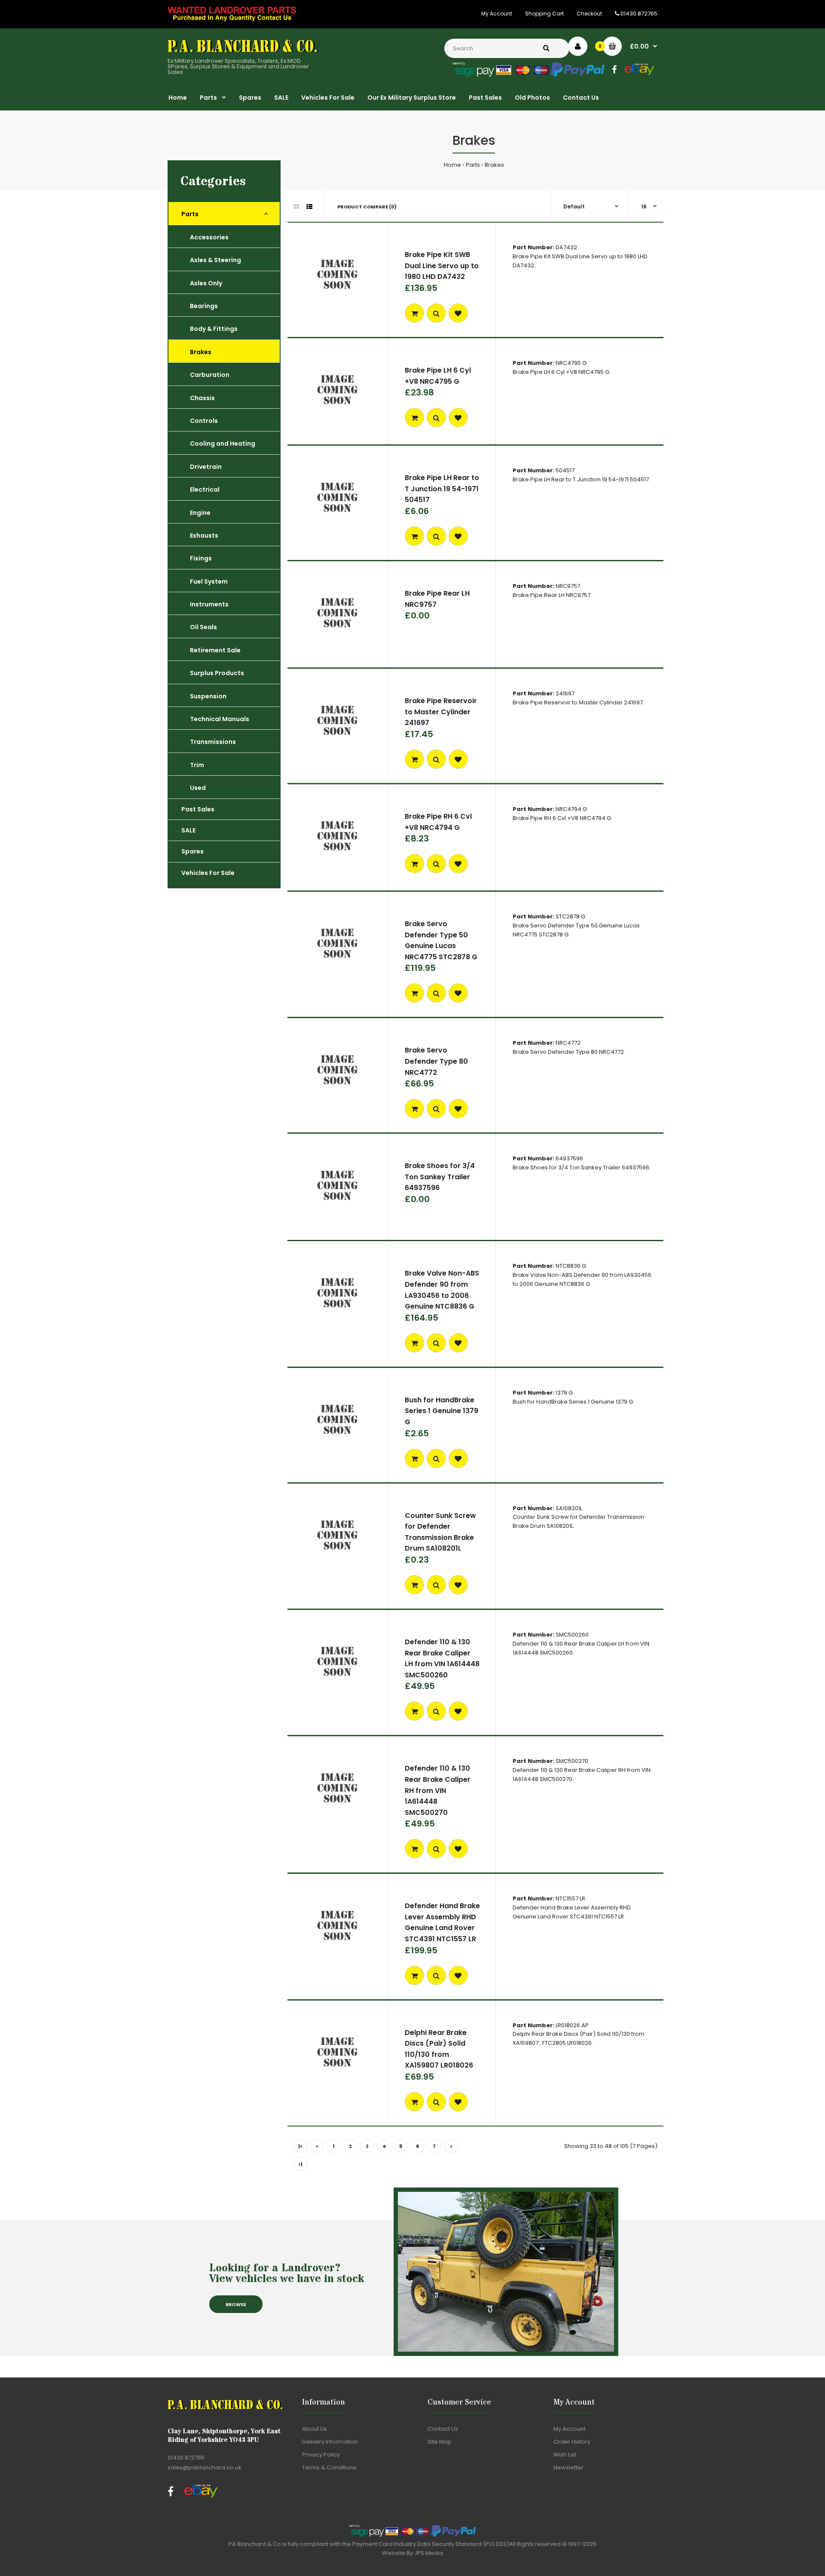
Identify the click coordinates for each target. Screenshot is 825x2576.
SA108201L (569, 1508)
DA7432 (566, 247)
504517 (565, 470)
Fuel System (209, 581)
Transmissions (213, 742)
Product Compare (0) (367, 207)
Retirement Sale (215, 650)
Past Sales (198, 809)
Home (452, 165)
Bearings (204, 306)
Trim (197, 765)
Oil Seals (203, 627)
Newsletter (568, 2467)
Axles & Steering (215, 260)
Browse (236, 2304)
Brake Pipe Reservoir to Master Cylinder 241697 (441, 712)
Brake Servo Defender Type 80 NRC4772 (436, 1061)
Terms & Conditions (329, 2467)
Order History (572, 2442)
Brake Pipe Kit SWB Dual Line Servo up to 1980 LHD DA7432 (442, 266)
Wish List (565, 2455)
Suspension (208, 696)
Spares (192, 851)
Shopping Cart (544, 14)
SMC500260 (572, 1635)
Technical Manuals (220, 719)
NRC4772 (568, 1043)
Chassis (202, 398)
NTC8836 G (571, 1266)
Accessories (209, 237)
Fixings (201, 558)
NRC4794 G (571, 809)
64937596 (569, 1158)
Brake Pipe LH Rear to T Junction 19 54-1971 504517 (442, 489)
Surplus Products (217, 673)
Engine (200, 513)
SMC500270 (572, 1761)
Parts (473, 165)
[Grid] (296, 207)
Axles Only (206, 283)
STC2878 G (570, 916)
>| (300, 2164)
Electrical (205, 490)
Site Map (440, 2442)
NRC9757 (568, 586)
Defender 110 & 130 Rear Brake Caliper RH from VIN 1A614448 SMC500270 (438, 1790)
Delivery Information (330, 2442)
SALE (188, 830)
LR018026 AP (572, 2025)
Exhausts (204, 535)
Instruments (209, 604)
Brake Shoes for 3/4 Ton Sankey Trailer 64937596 (440, 1177)
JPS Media (429, 2553)
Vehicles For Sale (208, 873)
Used (198, 788)
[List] (309, 207)
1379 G (564, 1393)
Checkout (589, 14)
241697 (565, 693)
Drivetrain (206, 467)
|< (300, 2146)
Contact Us (443, 2429)
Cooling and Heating (223, 444)
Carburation (210, 375)
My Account (497, 14)
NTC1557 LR (570, 1898)
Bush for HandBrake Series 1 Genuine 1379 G (442, 1411)
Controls (204, 421)
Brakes (494, 165)
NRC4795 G (571, 363)
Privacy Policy (321, 2455)
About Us (315, 2429)
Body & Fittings (214, 329)
